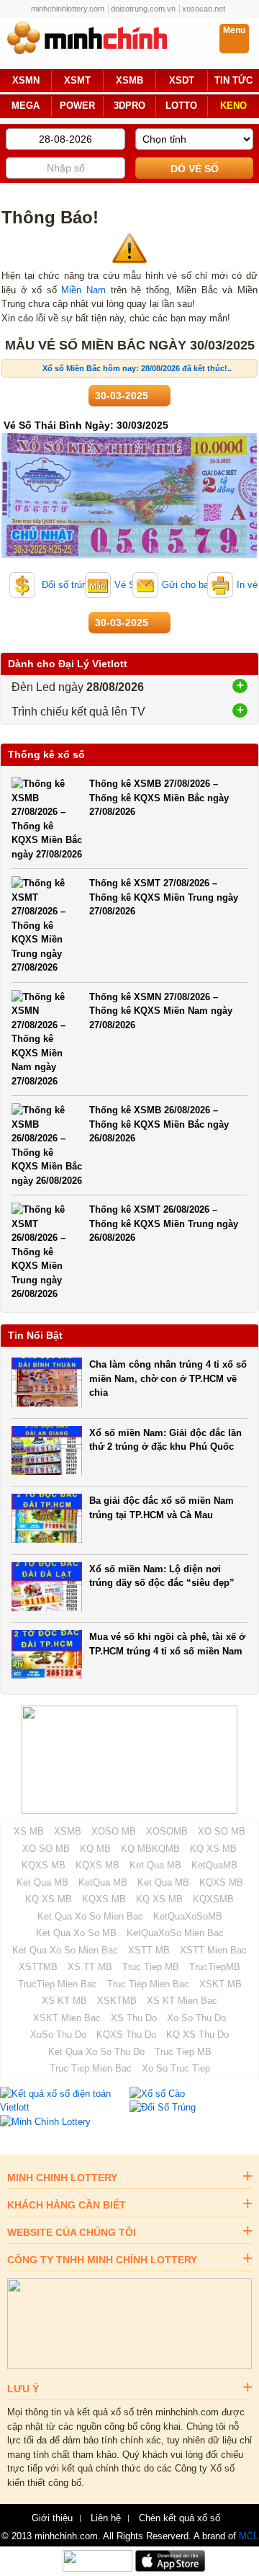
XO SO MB (222, 1831)
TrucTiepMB (215, 1967)
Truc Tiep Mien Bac (148, 1984)
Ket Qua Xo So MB (76, 1933)
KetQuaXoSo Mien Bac (175, 1933)
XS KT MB (64, 2001)
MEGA (26, 106)
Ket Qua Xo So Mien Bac (90, 1916)
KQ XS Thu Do (197, 2034)
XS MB (29, 1831)
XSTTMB (38, 1967)
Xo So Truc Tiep (176, 2068)
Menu (234, 30)
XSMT (77, 81)
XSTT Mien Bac (213, 1950)
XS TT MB (90, 1967)
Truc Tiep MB (151, 1967)
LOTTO (181, 106)
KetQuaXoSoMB (188, 1916)
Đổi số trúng (65, 585)
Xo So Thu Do (196, 2018)
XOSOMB (167, 1831)
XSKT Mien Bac (67, 2018)
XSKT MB (221, 1984)
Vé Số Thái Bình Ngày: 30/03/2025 (86, 425)
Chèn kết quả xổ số (180, 2518)
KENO (233, 106)
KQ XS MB (213, 1849)
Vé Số (127, 585)
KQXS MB (44, 1865)
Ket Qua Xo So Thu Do (96, 2052)
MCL (249, 2536)
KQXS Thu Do (126, 2034)
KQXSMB (213, 1899)
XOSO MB (114, 1831)
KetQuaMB (214, 1865)
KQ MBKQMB (150, 1849)
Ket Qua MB (155, 1865)
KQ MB (95, 1849)
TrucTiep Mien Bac (58, 1984)
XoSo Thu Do (58, 2034)
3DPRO (129, 106)
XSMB (129, 81)
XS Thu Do (134, 2018)
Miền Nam (83, 290)
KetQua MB (103, 1882)
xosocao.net (204, 9)
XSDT (182, 81)
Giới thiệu (52, 2518)
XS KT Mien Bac (182, 2001)
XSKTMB (117, 2001)
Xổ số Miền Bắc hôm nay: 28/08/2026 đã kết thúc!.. (137, 368)
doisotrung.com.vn (143, 9)
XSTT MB (149, 1950)
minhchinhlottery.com (68, 9)
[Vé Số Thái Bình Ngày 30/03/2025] (129, 555)
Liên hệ (106, 2518)
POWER (77, 106)
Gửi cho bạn (188, 585)
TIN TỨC (233, 81)
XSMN (26, 81)
